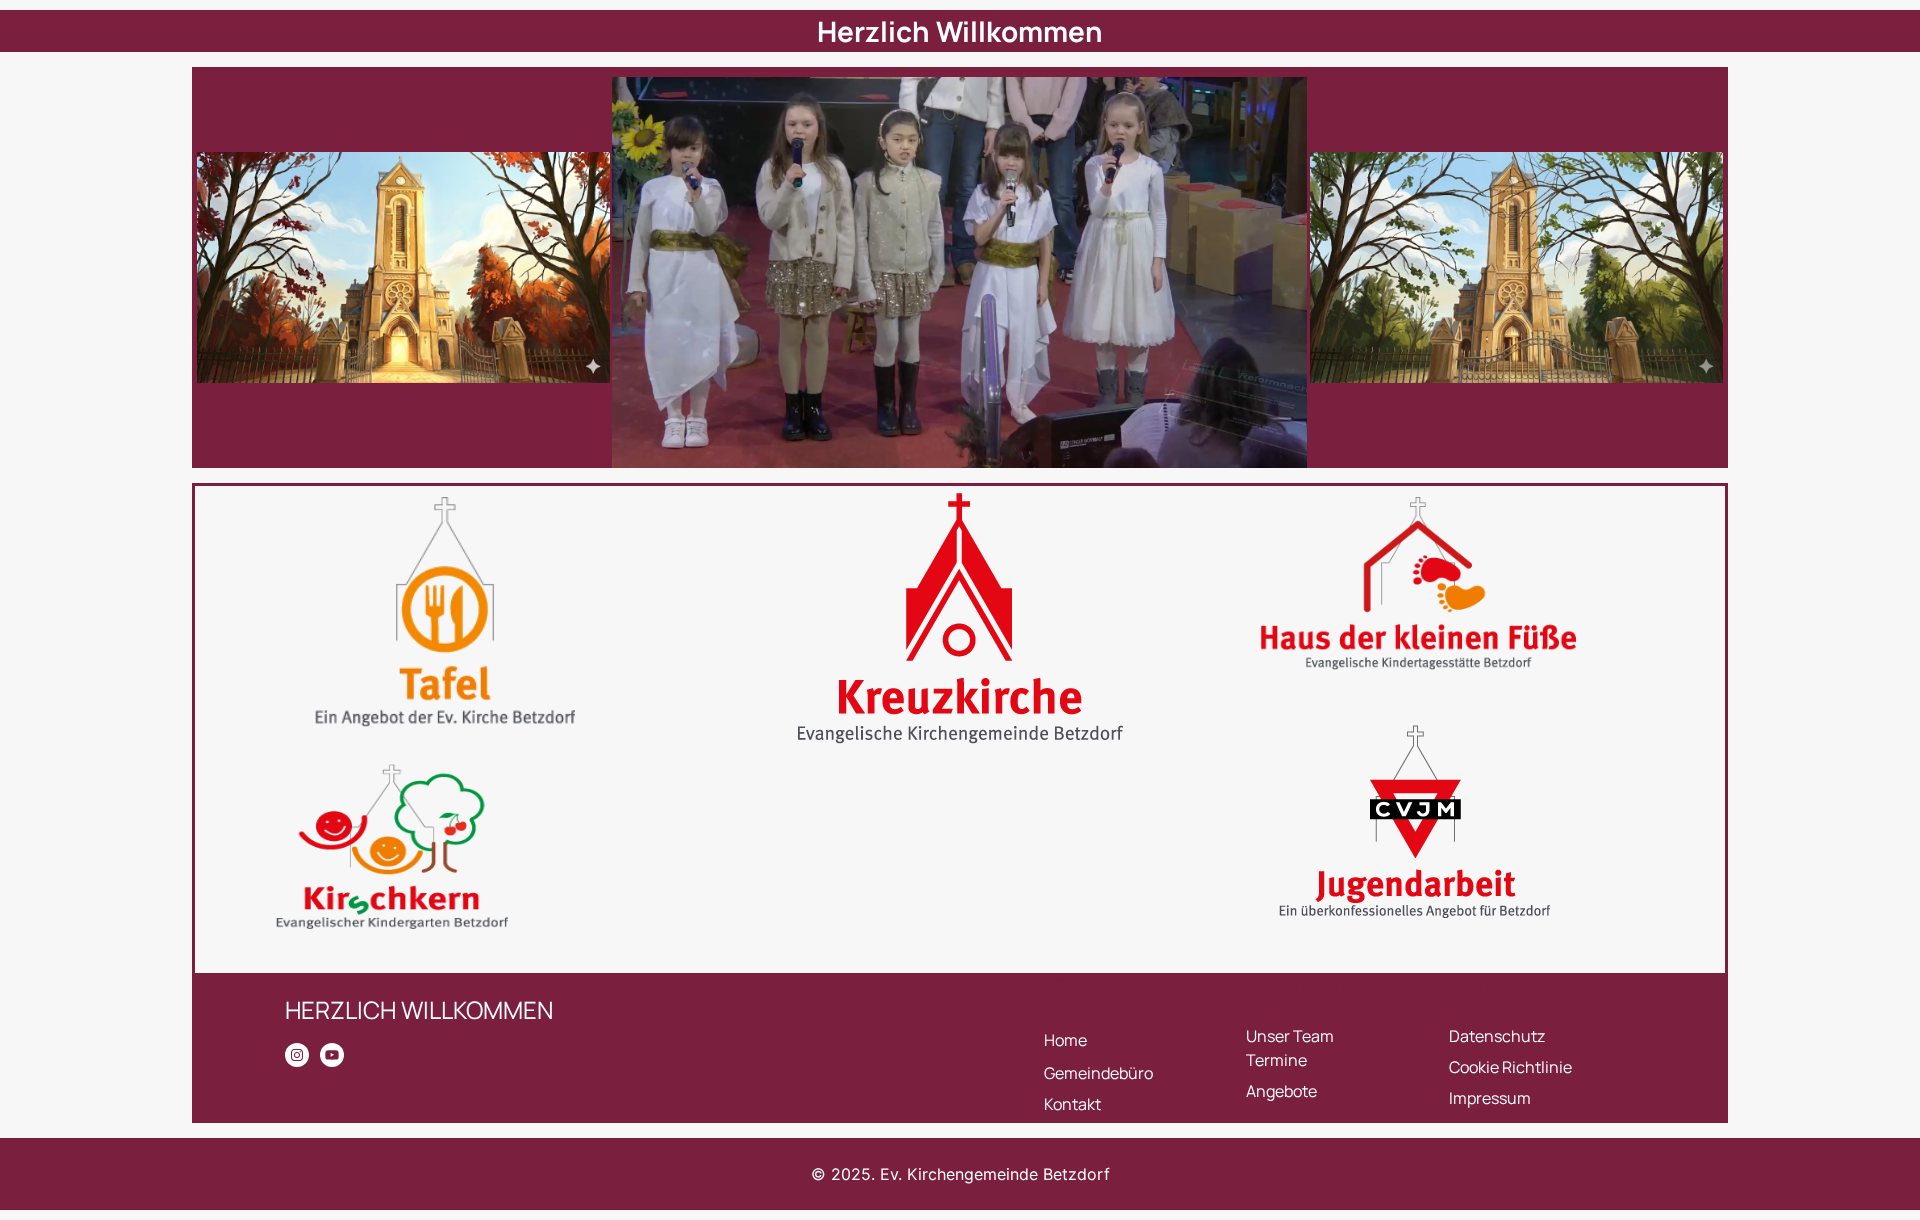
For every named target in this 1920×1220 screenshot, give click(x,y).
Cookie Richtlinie (1510, 1067)
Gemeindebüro (1098, 1073)
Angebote (1281, 1091)
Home (1065, 1040)
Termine (1276, 1060)
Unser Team (1290, 1036)
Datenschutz (1497, 1036)
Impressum (1490, 1098)
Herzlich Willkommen (960, 31)
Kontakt (1072, 1104)
